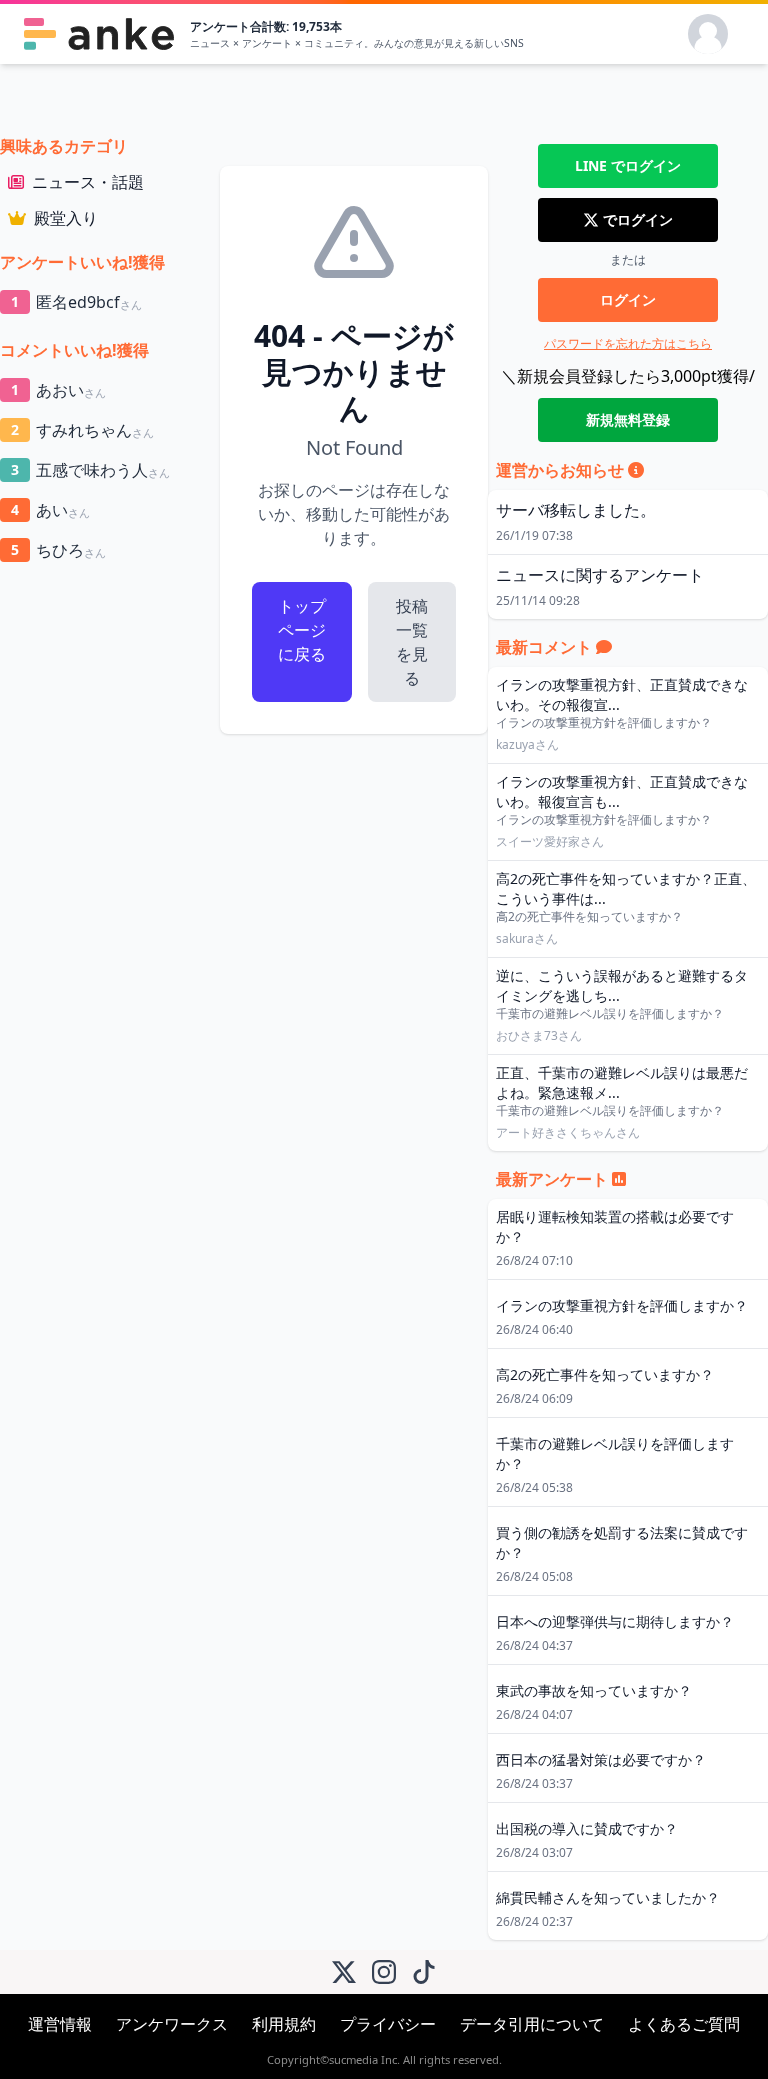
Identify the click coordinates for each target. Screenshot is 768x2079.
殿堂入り (66, 218)
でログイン (628, 165)
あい (50, 510)
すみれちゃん (82, 430)
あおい (58, 390)
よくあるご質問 (684, 2024)
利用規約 (284, 2024)
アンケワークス (172, 2024)
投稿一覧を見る (412, 642)
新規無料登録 (628, 419)
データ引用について (532, 2024)
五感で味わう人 (90, 470)
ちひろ (58, 550)
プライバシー (388, 2024)
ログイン (628, 299)
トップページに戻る (302, 630)
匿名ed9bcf (76, 302)
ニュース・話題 (88, 182)
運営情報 (60, 2024)
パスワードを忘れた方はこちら (628, 343)
